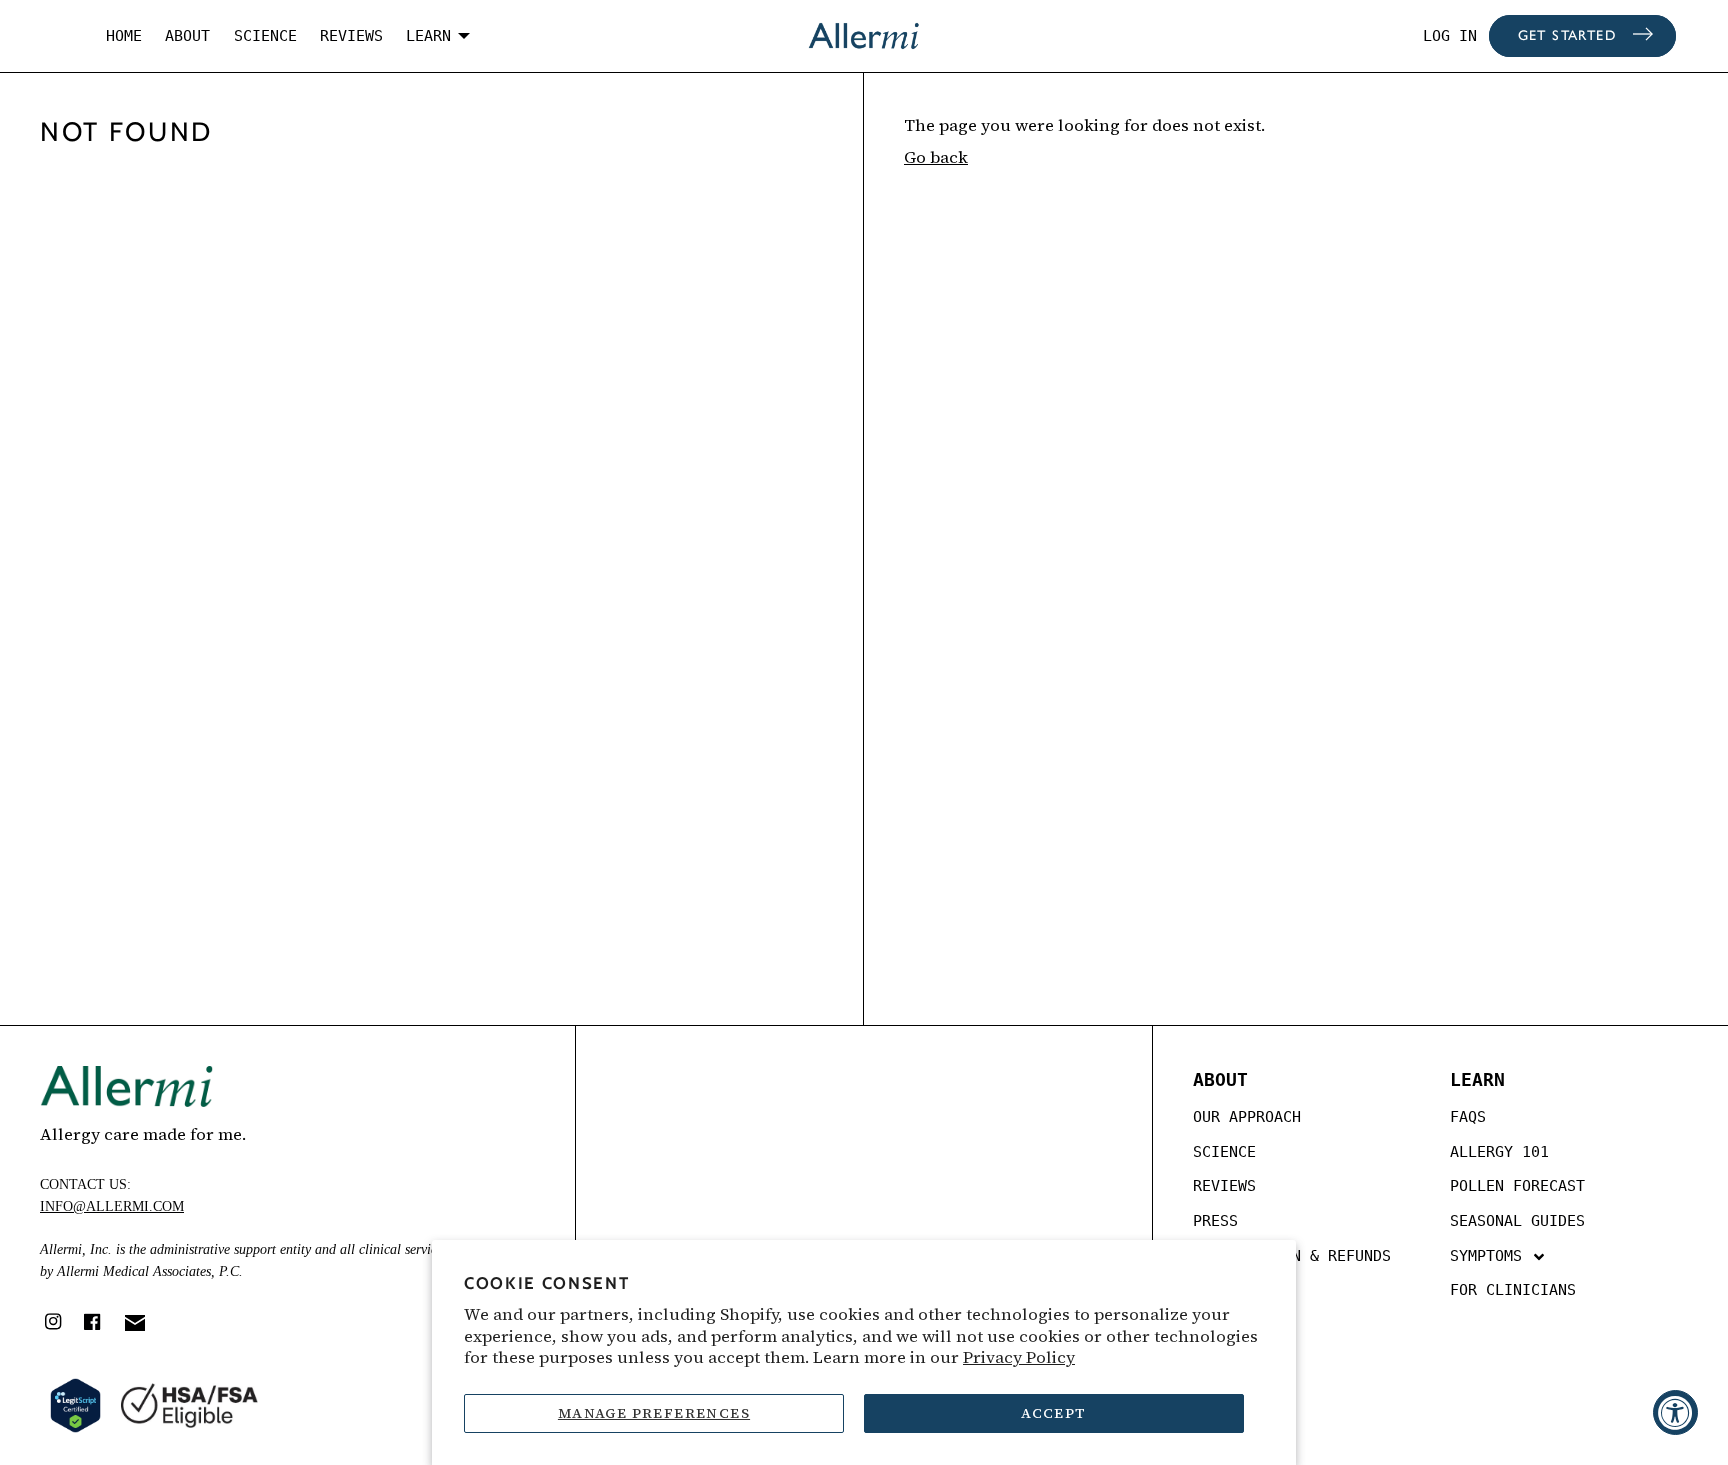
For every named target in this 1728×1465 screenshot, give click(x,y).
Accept (1053, 1413)
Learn (428, 36)
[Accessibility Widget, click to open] (1675, 1412)
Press (1215, 1221)
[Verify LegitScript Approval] (75, 1405)
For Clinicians (1513, 1290)
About (187, 36)
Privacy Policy (1019, 1357)
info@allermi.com (112, 1206)
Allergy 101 (1499, 1152)
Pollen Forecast (1517, 1186)
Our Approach (1247, 1117)
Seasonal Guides (1517, 1221)
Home (124, 36)
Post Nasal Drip (1517, 1350)
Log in (1450, 36)
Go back (936, 157)
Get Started (1567, 36)
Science (265, 36)
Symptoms (1490, 1256)
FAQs (1468, 1117)
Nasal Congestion (1522, 1315)
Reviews (351, 36)
